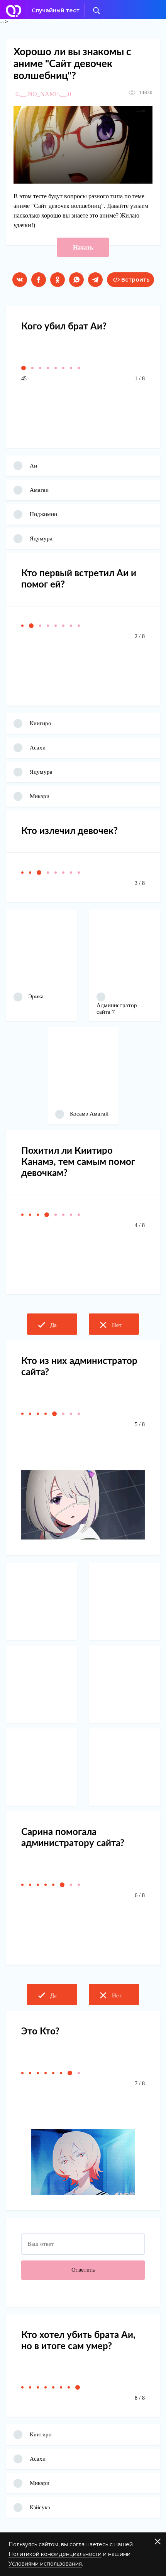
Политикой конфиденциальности (55, 2554)
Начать (83, 247)
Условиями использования (45, 2564)
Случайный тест (56, 10)
